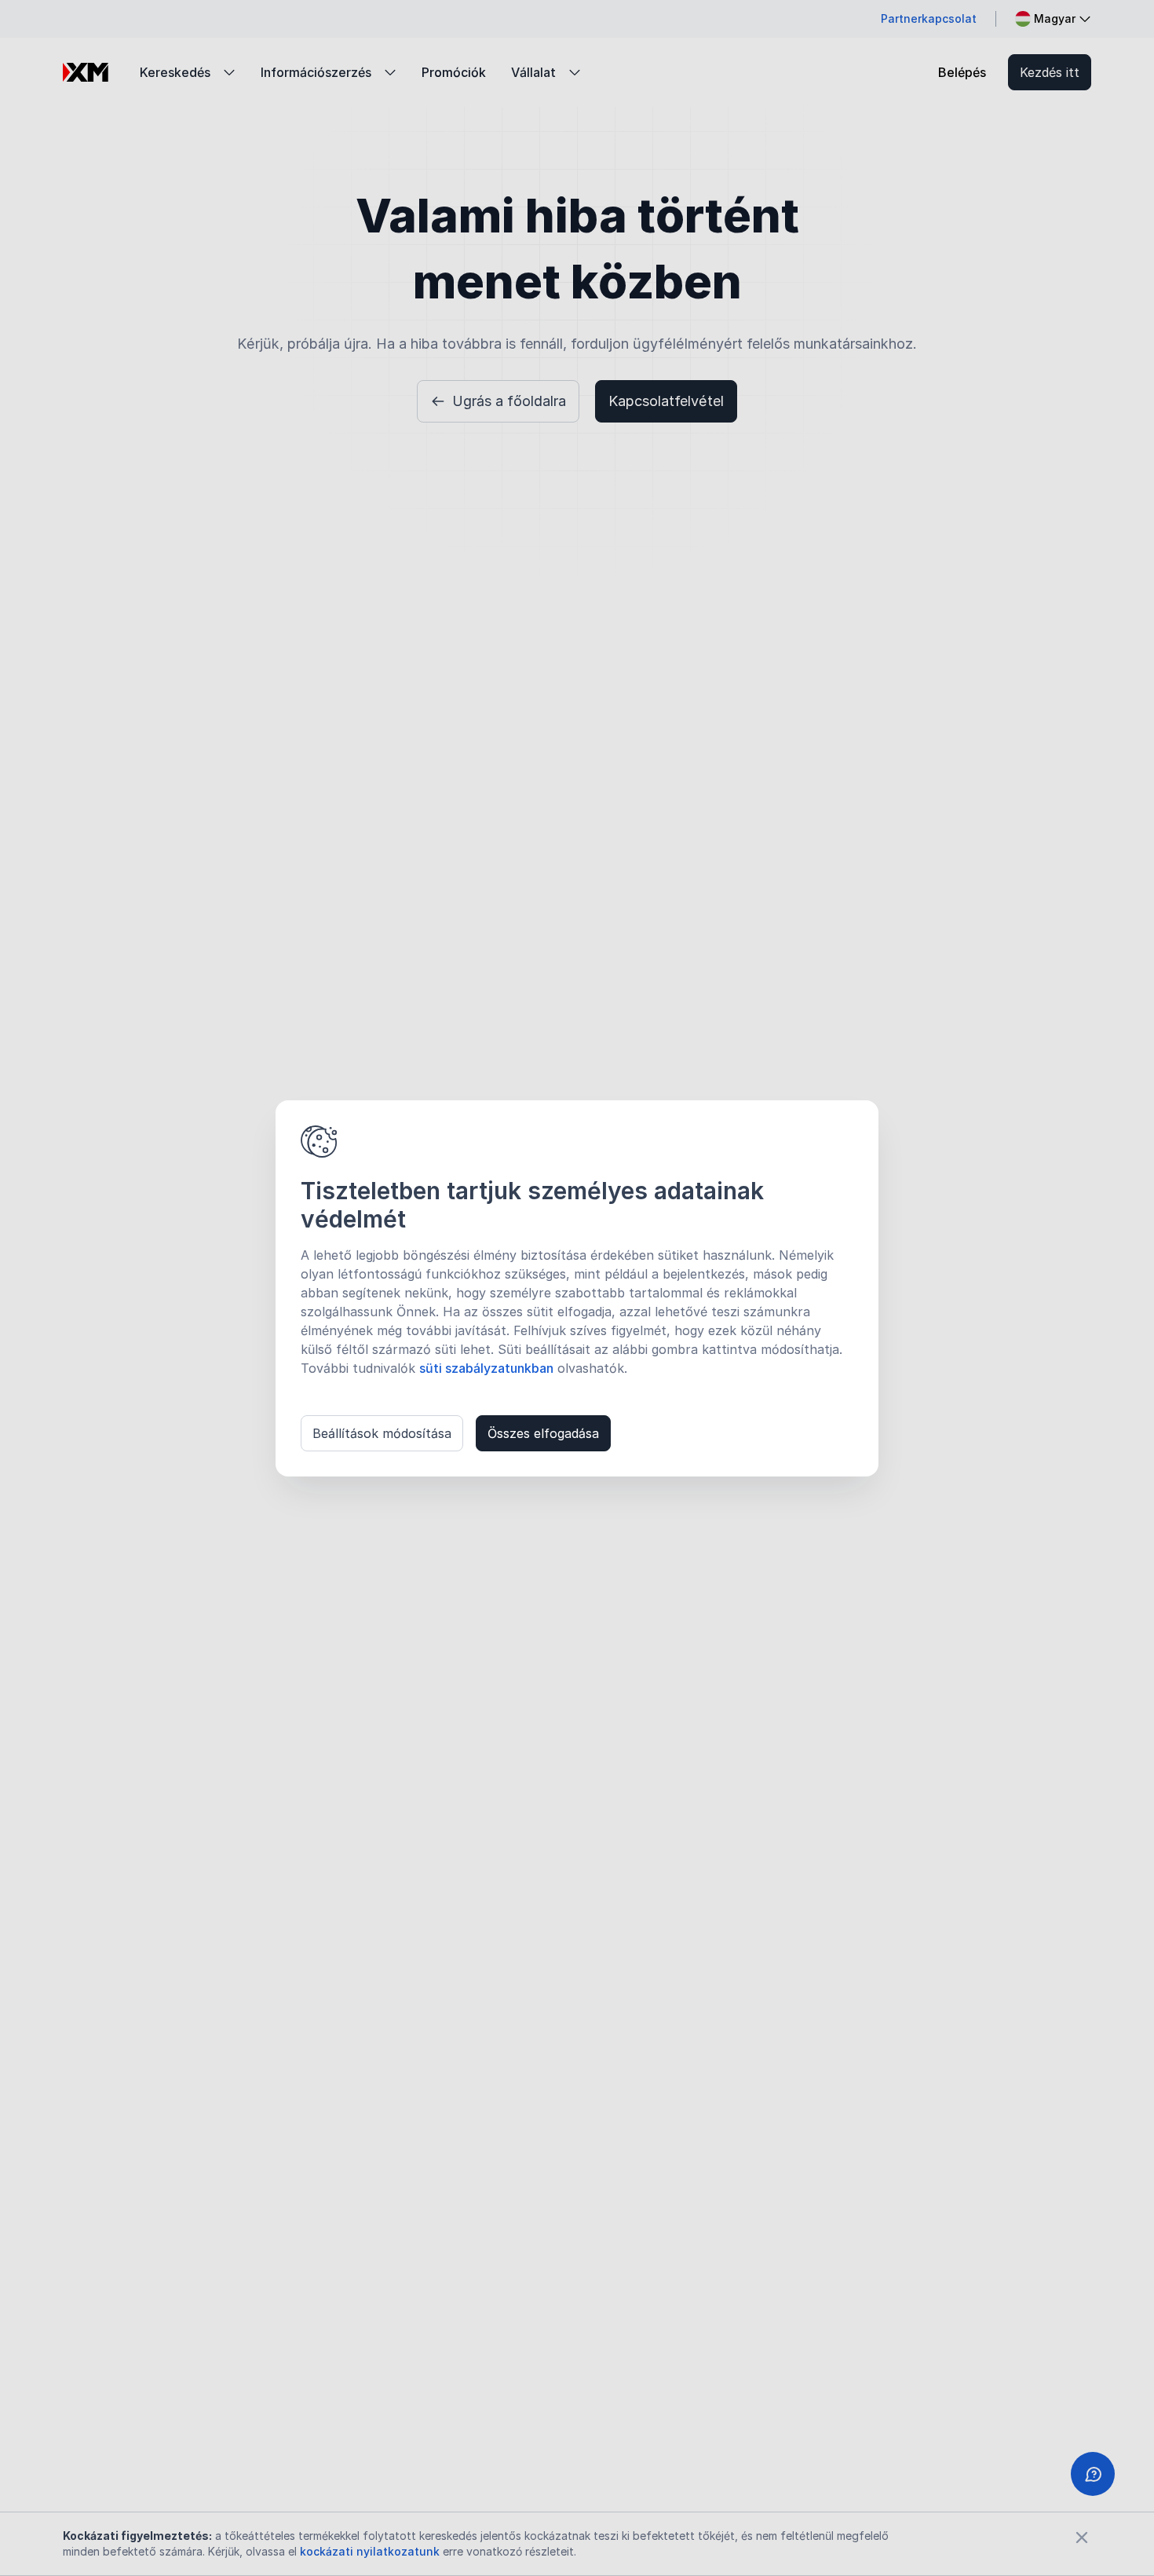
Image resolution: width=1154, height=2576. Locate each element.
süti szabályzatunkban (486, 1368)
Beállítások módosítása (382, 1433)
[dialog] (577, 1288)
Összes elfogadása (543, 1433)
